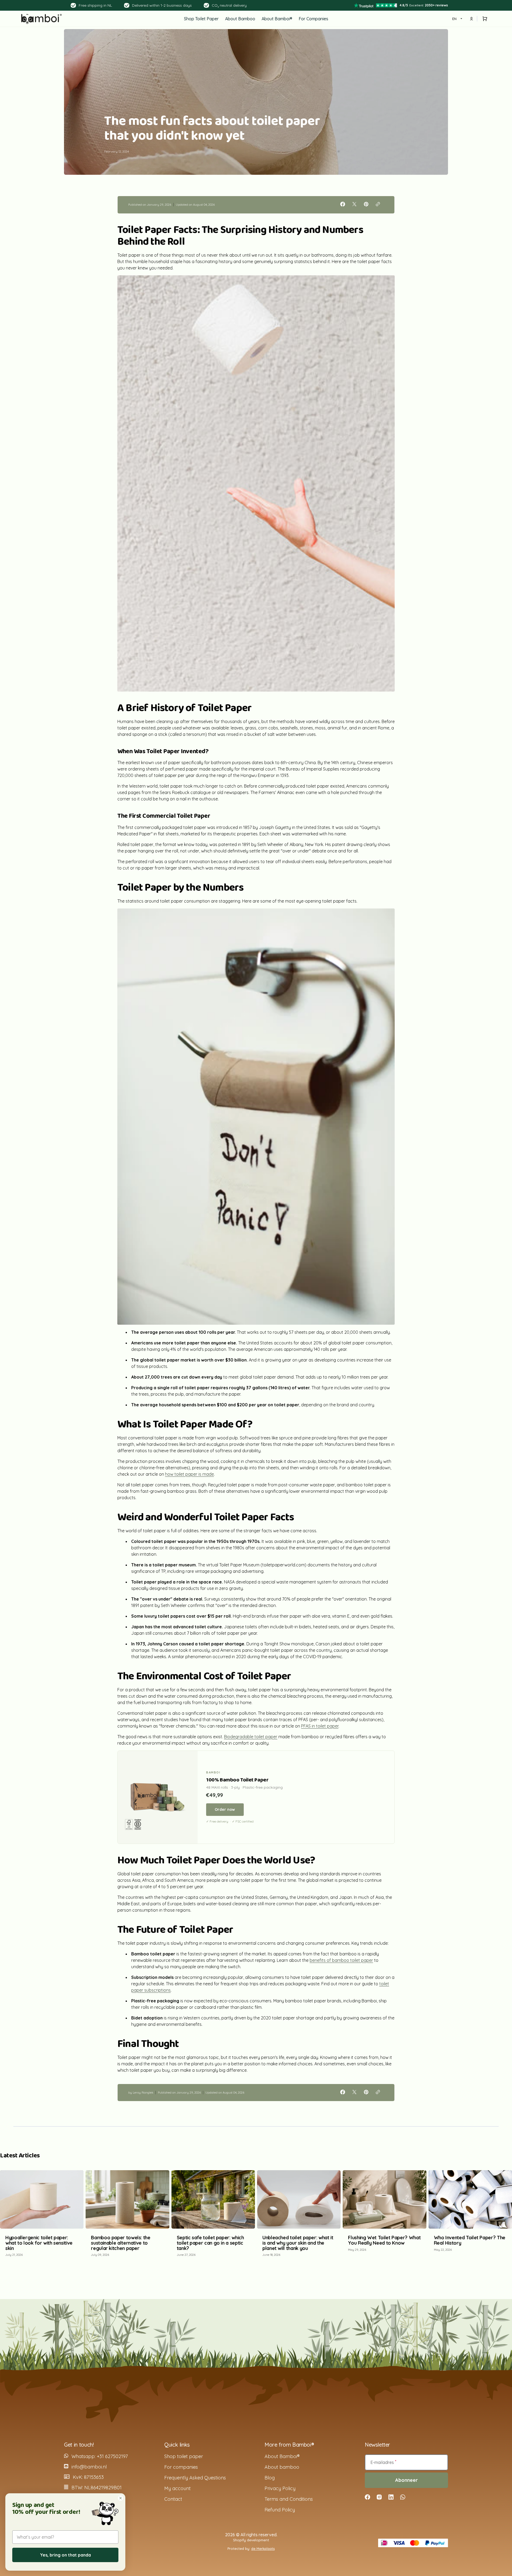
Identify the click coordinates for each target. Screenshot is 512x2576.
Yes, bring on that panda (65, 2555)
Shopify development (251, 2540)
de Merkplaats (263, 2549)
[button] (484, 19)
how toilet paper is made (189, 1474)
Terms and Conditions (289, 2499)
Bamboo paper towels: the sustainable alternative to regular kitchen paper (121, 2243)
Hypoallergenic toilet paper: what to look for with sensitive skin (39, 2243)
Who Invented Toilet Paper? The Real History (470, 2240)
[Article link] (42, 2216)
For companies (181, 2467)
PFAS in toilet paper (320, 1726)
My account (177, 2488)
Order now (225, 1809)
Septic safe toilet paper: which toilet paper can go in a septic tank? (210, 2243)
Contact (173, 2499)
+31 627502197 (112, 2456)
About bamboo (282, 2467)
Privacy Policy (280, 2488)
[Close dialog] (121, 2498)
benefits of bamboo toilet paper (341, 1960)
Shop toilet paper (184, 2456)
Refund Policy (280, 2510)
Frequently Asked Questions (195, 2478)
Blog (270, 2478)
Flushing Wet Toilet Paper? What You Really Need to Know (384, 2240)
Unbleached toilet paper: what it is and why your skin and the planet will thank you (298, 2243)
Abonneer (407, 2480)
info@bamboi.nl (89, 2467)
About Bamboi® (282, 2456)
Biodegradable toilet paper (251, 1737)
